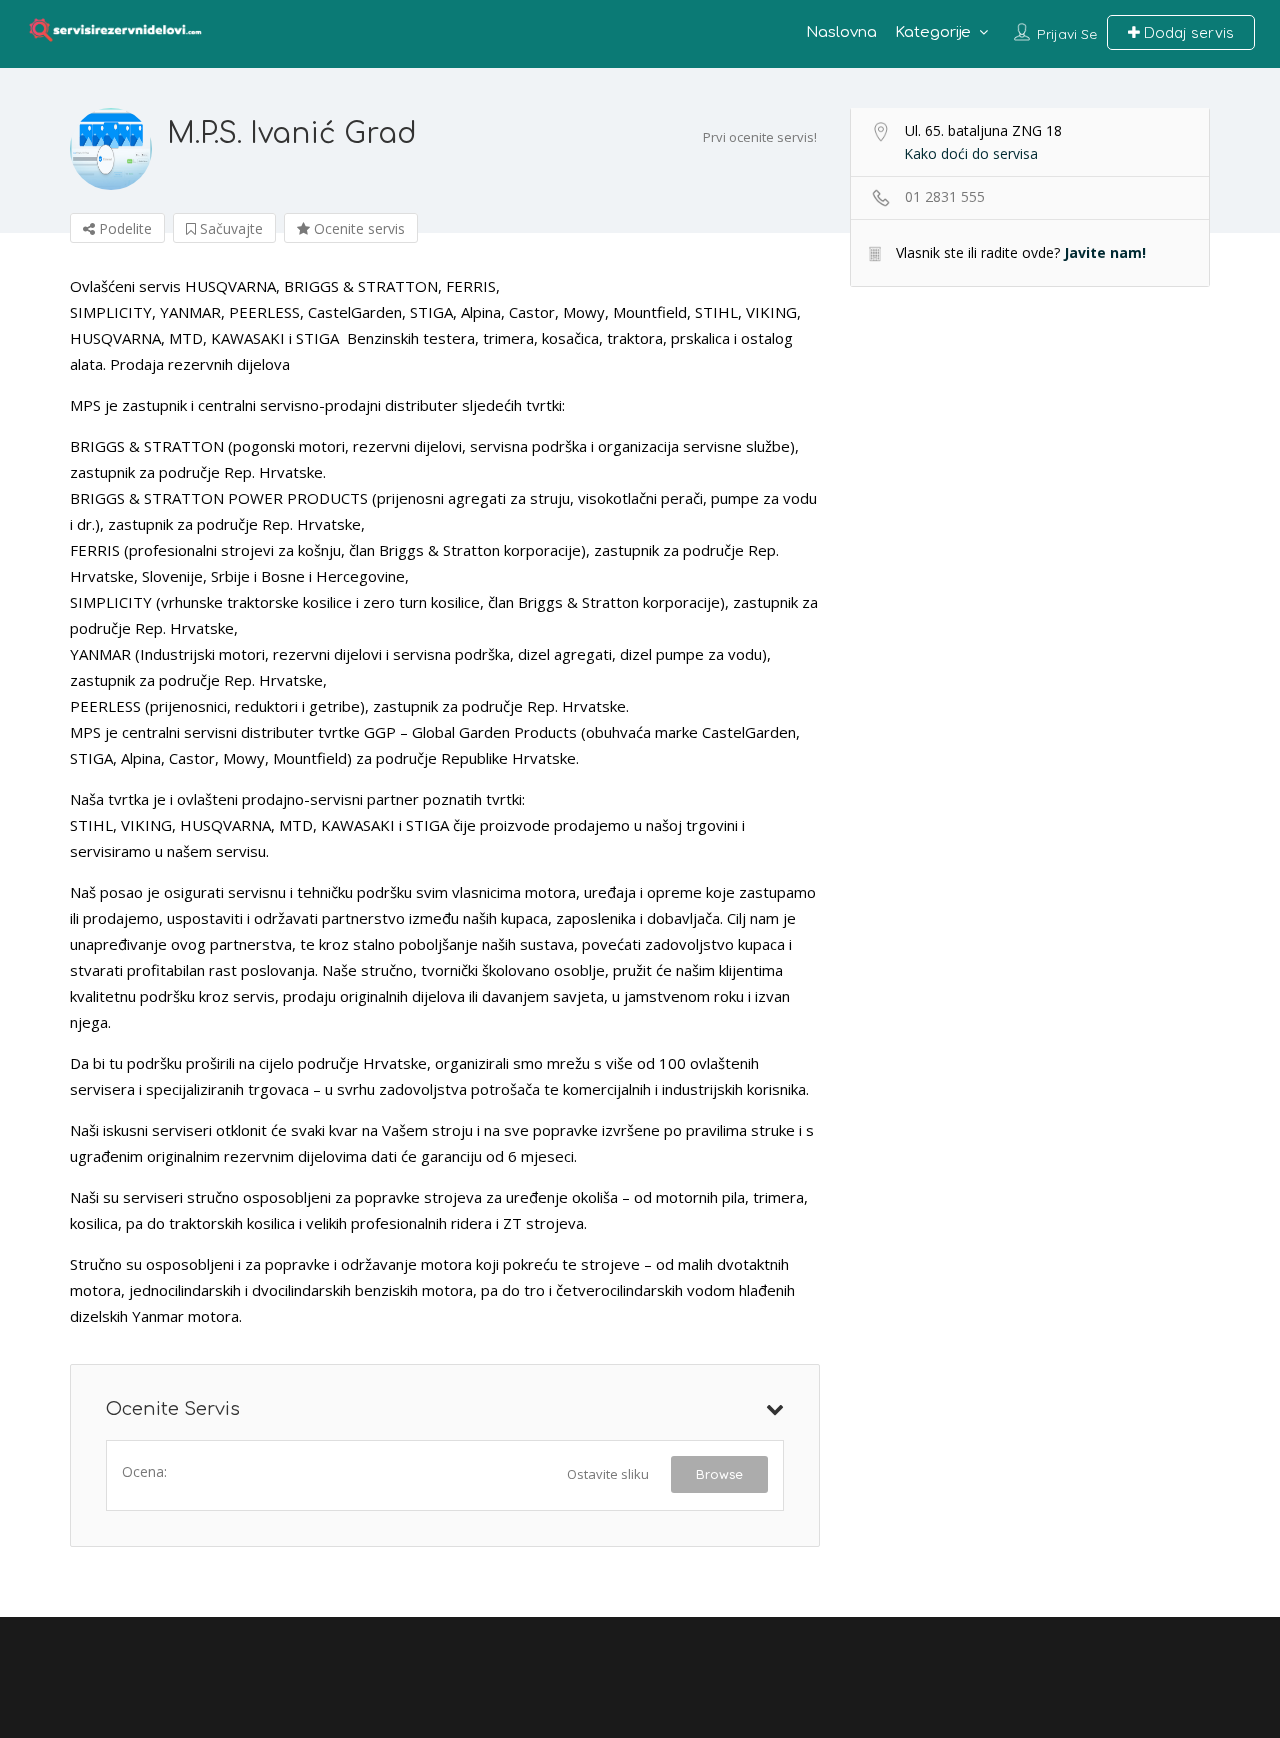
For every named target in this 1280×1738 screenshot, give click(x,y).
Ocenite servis (357, 228)
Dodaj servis (1187, 32)
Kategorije (933, 32)
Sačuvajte (229, 228)
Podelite (123, 228)
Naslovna (841, 32)
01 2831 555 (945, 196)
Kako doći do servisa (971, 153)
